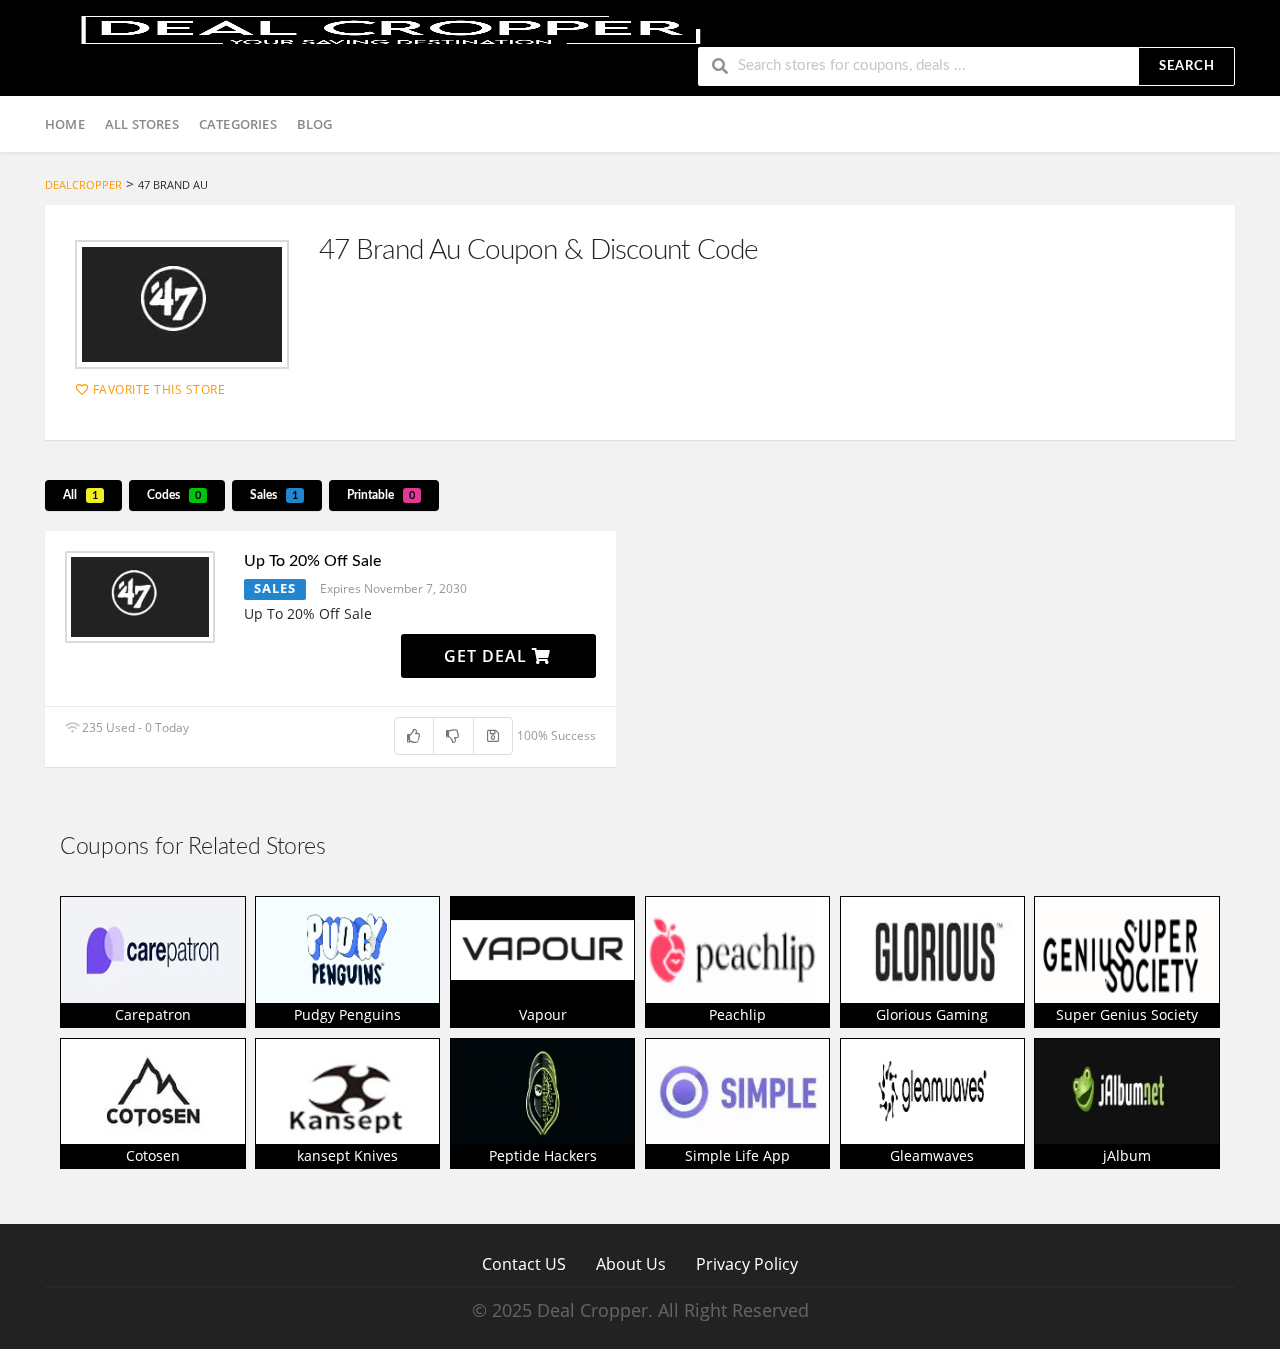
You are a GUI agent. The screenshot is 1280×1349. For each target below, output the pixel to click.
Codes (174, 495)
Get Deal (488, 656)
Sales (274, 495)
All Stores (142, 124)
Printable (381, 495)
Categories (238, 124)
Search (1187, 66)
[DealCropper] (391, 27)
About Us (631, 1263)
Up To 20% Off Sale (312, 561)
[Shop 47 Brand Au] (182, 304)
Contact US (524, 1263)
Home (65, 124)
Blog (315, 124)
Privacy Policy (747, 1263)
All (80, 495)
